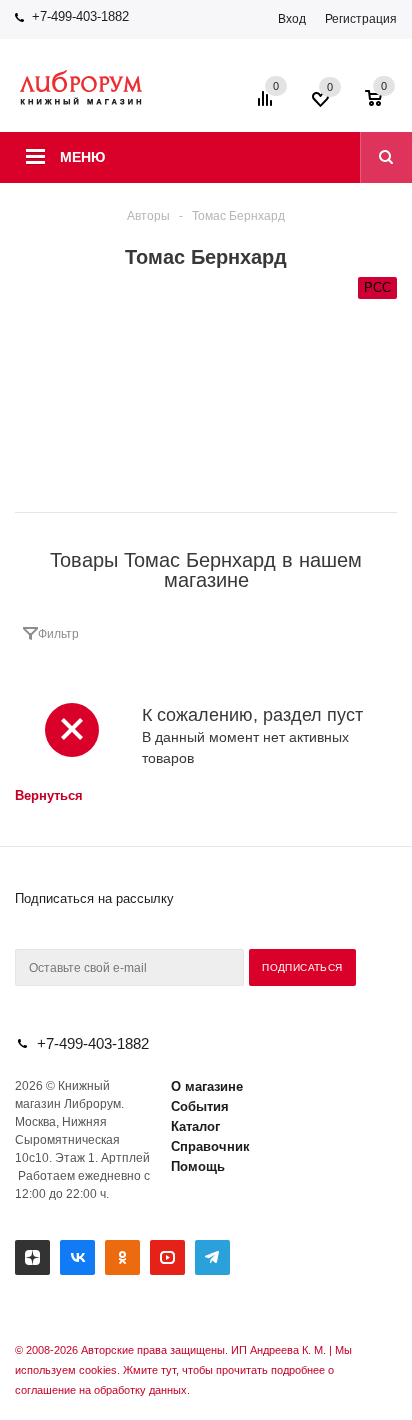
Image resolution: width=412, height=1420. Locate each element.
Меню (82, 157)
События (200, 1106)
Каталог (195, 1126)
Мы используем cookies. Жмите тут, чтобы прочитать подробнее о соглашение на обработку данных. (183, 1370)
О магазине (207, 1086)
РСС (377, 287)
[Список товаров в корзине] (383, 105)
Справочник (210, 1146)
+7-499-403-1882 (80, 16)
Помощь (198, 1166)
